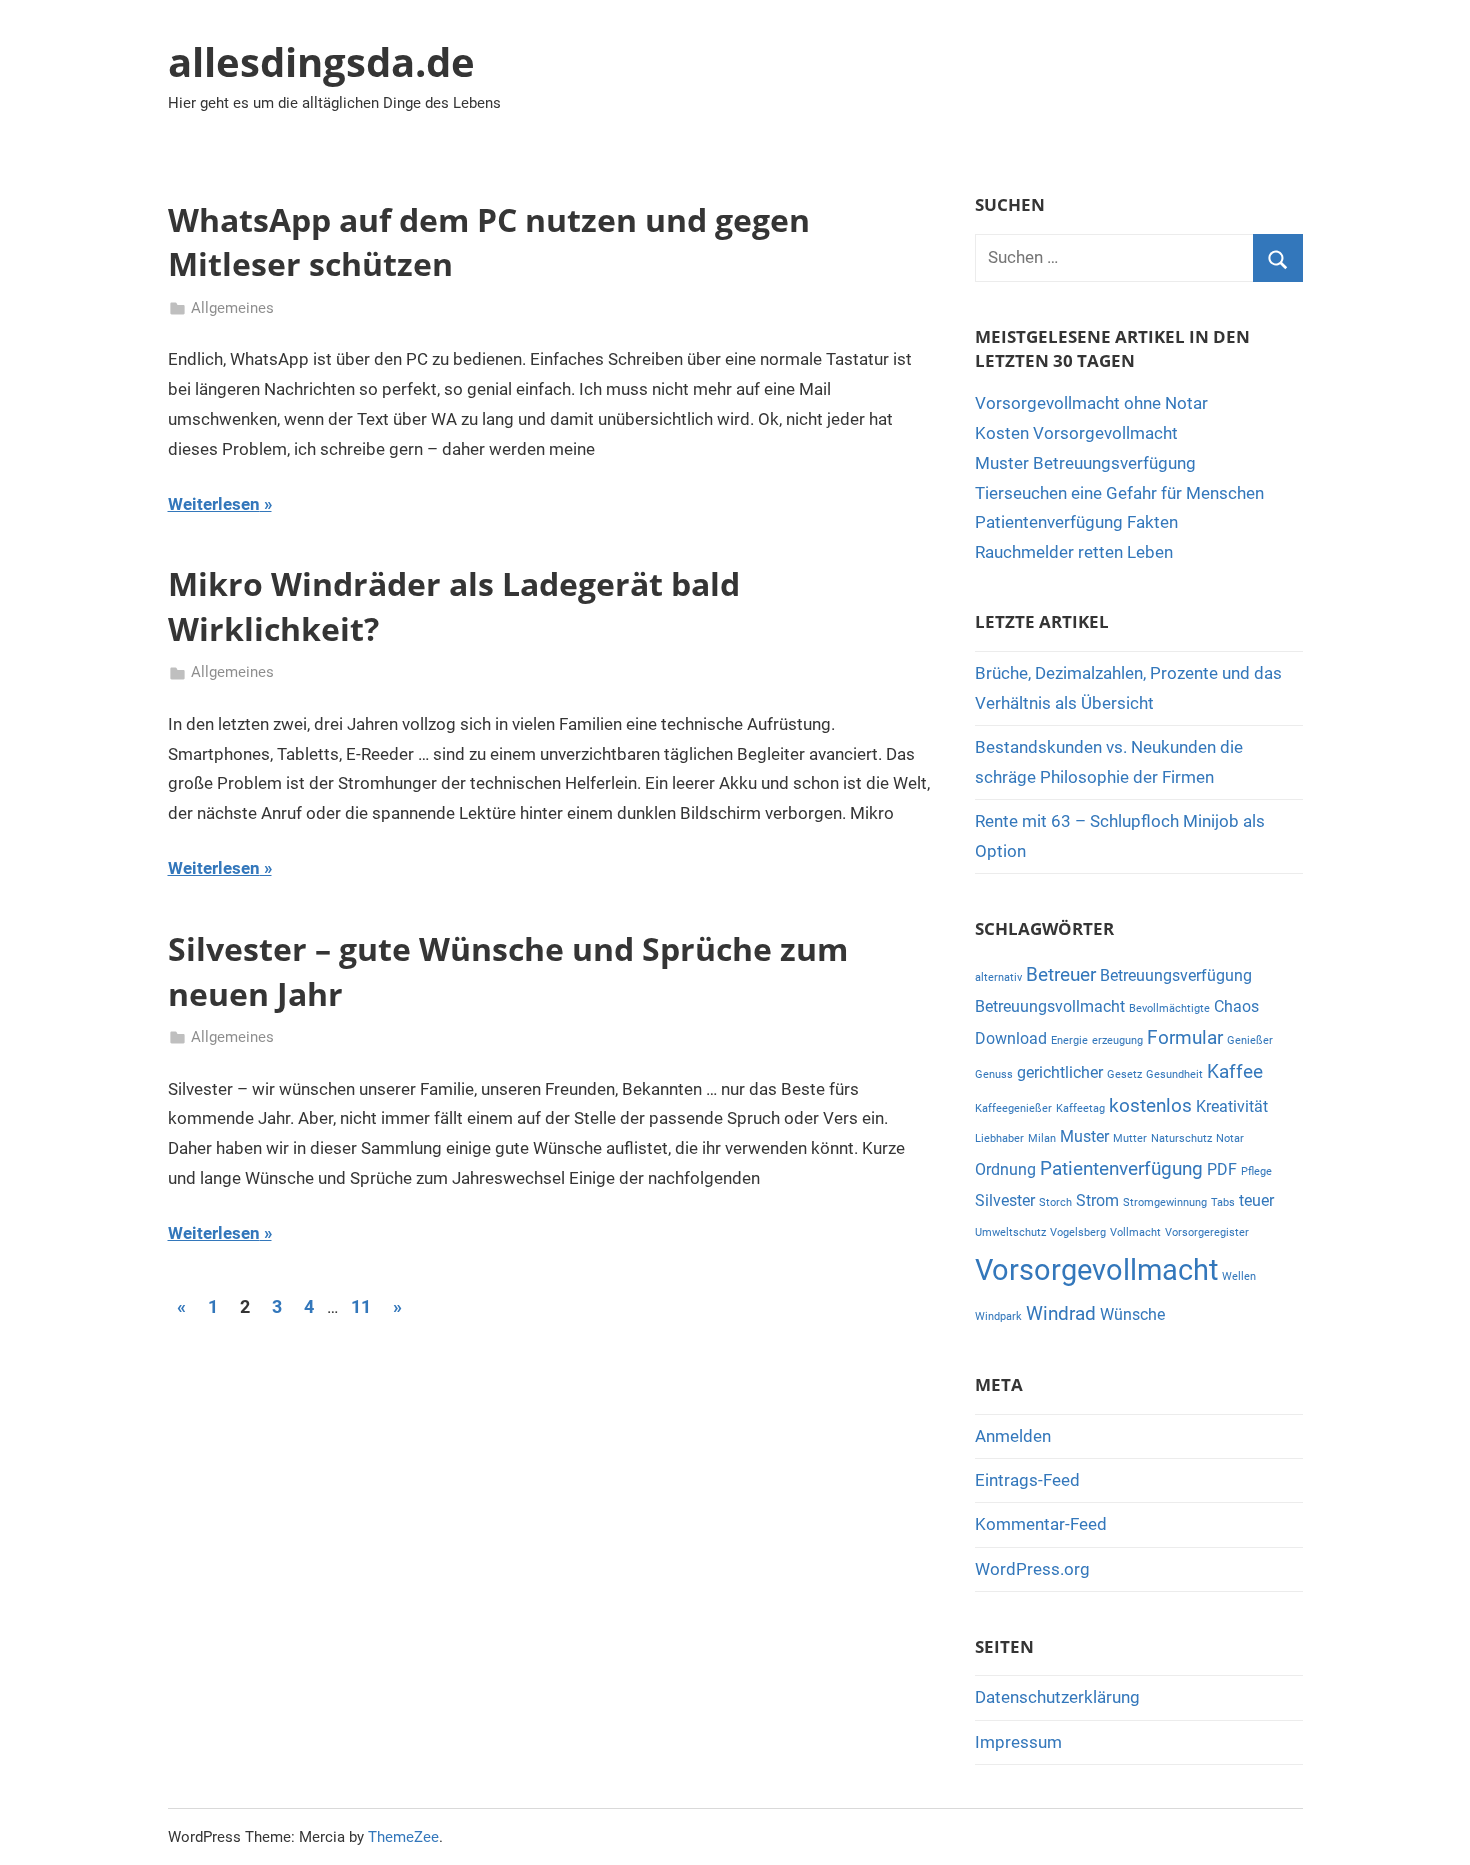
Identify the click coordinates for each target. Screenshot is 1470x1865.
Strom (1097, 1200)
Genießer (1250, 1040)
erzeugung (1117, 1040)
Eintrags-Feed (1027, 1480)
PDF (1222, 1169)
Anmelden (1013, 1436)
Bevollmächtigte (1169, 1008)
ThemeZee (403, 1837)
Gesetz (1124, 1074)
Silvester (1005, 1200)
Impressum (1018, 1742)
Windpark (998, 1316)
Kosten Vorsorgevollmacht (1076, 433)
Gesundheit (1174, 1074)
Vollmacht (1135, 1232)
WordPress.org (1032, 1569)
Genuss (994, 1074)
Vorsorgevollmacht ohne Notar (1091, 403)
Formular (1185, 1037)
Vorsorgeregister (1207, 1232)
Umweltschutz (1010, 1232)
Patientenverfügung (1121, 1168)
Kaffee (1235, 1071)
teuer (1256, 1200)
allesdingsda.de (321, 61)
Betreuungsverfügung (1176, 975)
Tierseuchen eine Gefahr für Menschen (1119, 493)
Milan (1042, 1138)
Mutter (1130, 1138)
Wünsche (1132, 1314)
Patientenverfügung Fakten (1076, 522)
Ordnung (1005, 1169)
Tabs (1223, 1202)
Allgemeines (232, 308)
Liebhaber (999, 1138)
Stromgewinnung (1165, 1202)
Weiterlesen (214, 504)
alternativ (998, 977)
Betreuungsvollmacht (1050, 1006)
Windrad (1061, 1313)
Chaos (1236, 1006)
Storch (1055, 1202)
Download (1011, 1038)
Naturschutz (1181, 1138)
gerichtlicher (1060, 1072)
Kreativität (1232, 1106)
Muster (1084, 1136)
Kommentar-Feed (1041, 1524)
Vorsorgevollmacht (1096, 1270)
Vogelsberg (1078, 1232)
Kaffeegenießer (1013, 1108)
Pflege (1256, 1171)
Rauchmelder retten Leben (1074, 552)
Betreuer (1061, 974)
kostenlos (1150, 1105)
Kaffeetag (1080, 1108)
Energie (1069, 1040)
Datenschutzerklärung (1057, 1697)
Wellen (1239, 1276)
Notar (1230, 1138)
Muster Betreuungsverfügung (1085, 463)
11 (361, 1306)
